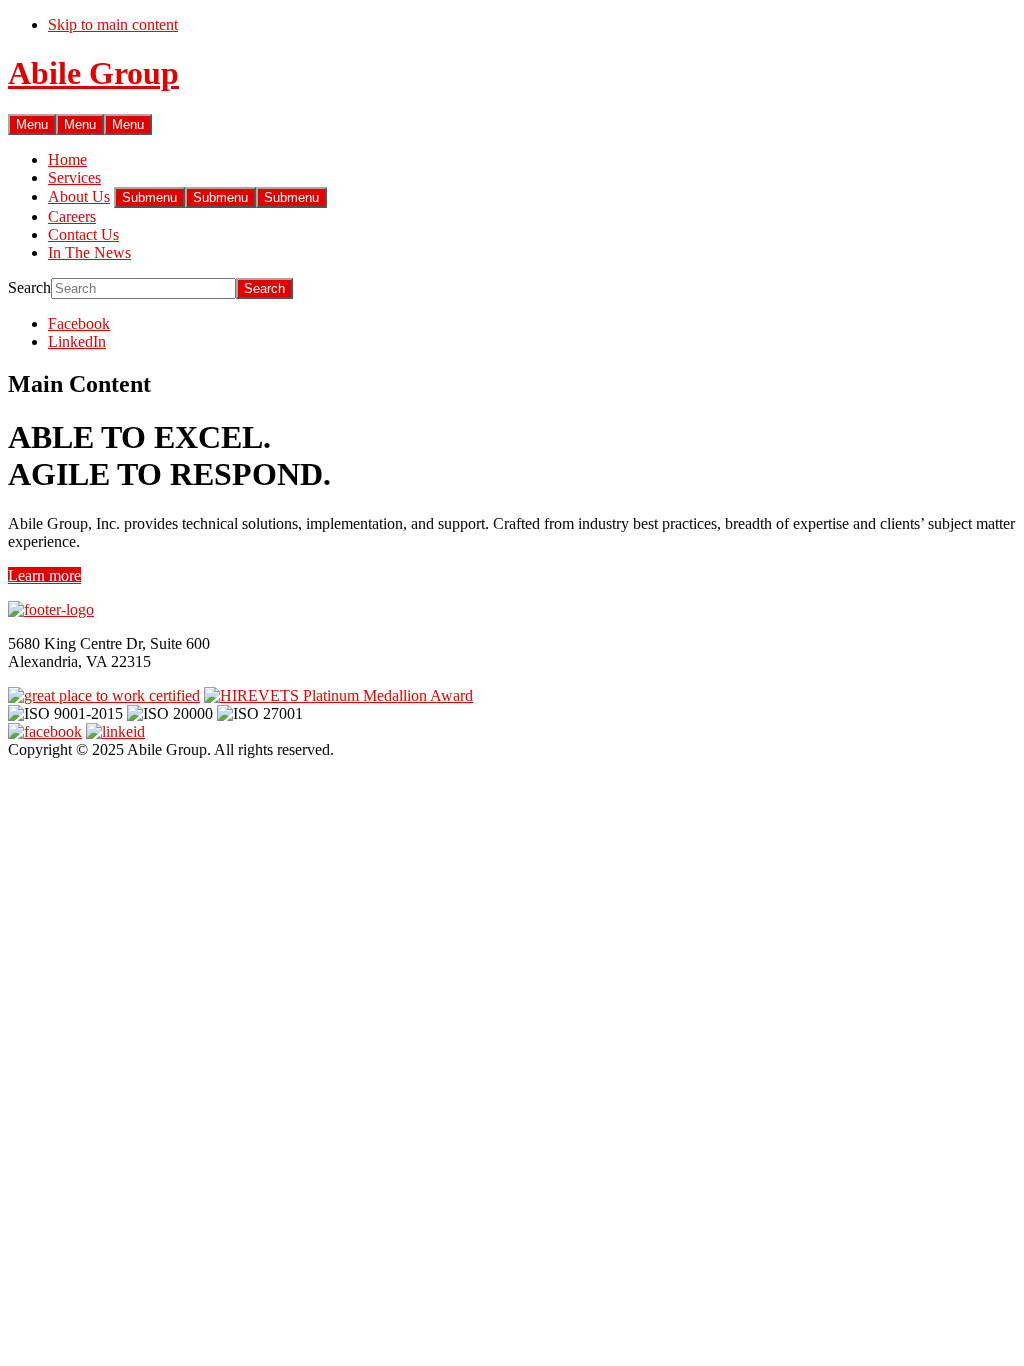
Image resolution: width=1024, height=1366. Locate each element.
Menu (32, 124)
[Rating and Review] (104, 695)
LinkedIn (77, 341)
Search (29, 287)
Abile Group (93, 73)
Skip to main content (113, 24)
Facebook (79, 323)
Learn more (44, 575)
